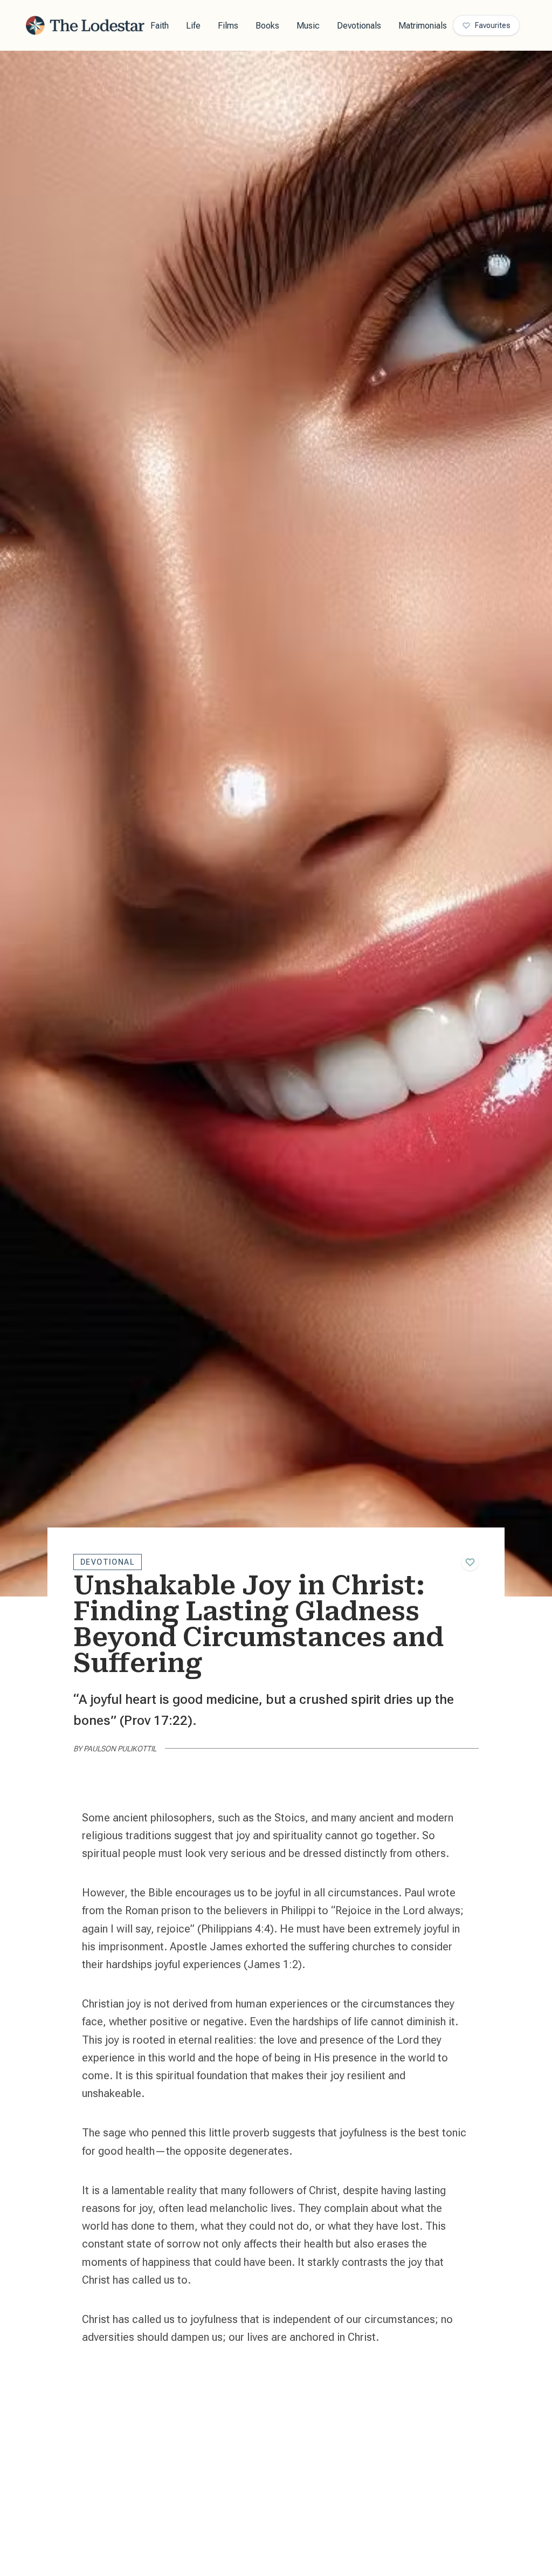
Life (193, 26)
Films (228, 26)
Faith (160, 26)
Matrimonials (423, 26)
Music (308, 26)
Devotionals (359, 26)
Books (267, 26)
